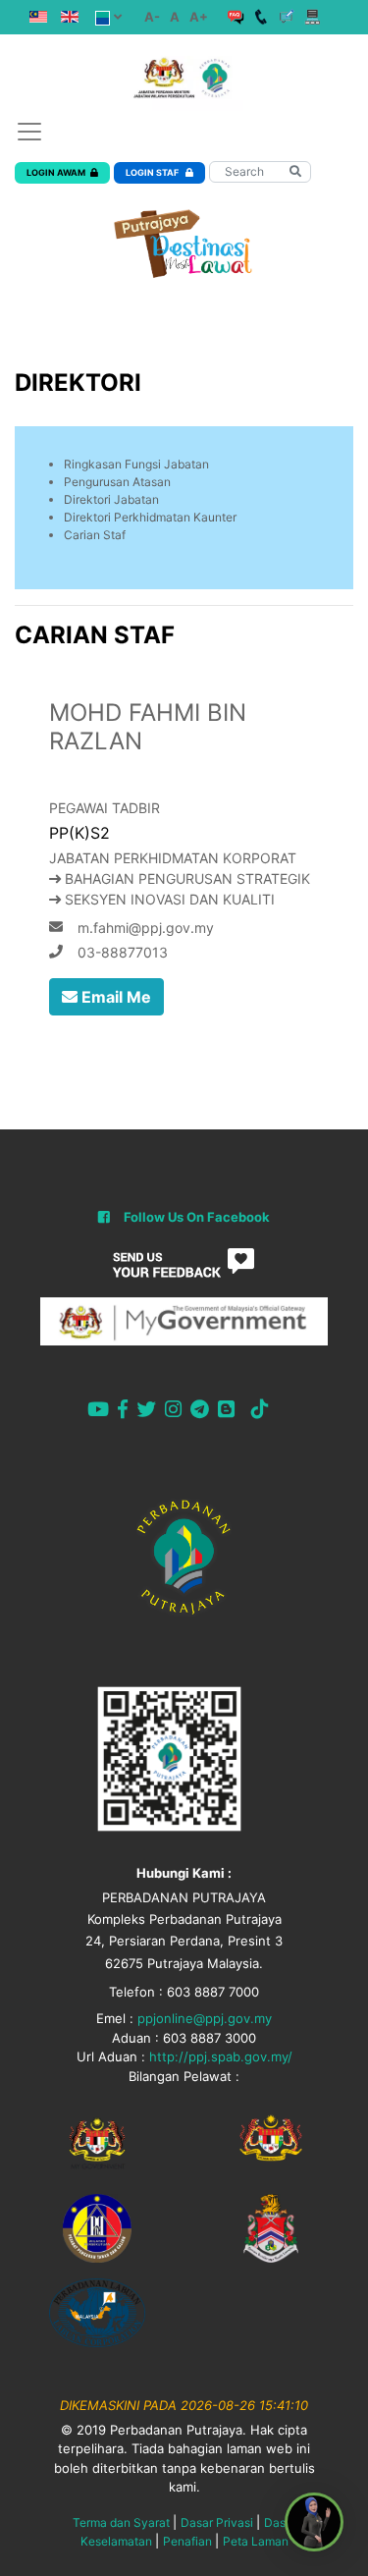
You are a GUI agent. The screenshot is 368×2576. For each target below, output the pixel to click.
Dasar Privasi (217, 2522)
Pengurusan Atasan (117, 482)
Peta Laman (256, 2541)
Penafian (187, 2541)
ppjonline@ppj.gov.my (205, 2018)
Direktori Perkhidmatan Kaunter (150, 517)
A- (152, 17)
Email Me (114, 997)
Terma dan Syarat (121, 2522)
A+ (199, 17)
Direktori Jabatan (111, 499)
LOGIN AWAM (56, 172)
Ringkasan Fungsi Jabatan (136, 464)
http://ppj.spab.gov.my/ (221, 2056)
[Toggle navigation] (29, 132)
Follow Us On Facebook (197, 1217)
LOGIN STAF (153, 172)
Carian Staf (95, 535)
